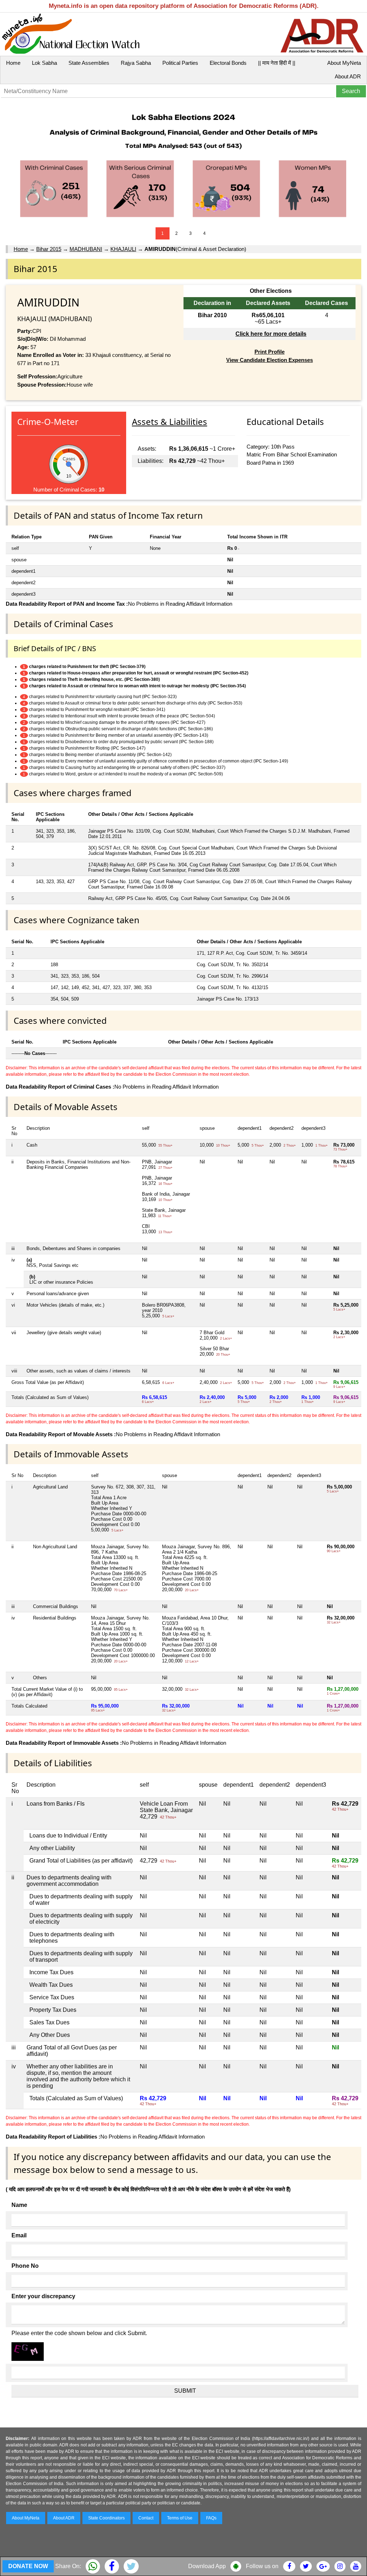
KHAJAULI (123, 249)
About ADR (348, 76)
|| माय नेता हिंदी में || (277, 63)
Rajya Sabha (136, 63)
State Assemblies (89, 63)
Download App (207, 2566)
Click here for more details (271, 334)
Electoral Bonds (228, 63)
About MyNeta (344, 63)
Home (13, 63)
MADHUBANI (86, 249)
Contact (146, 2518)
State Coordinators (106, 2518)
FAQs (211, 2518)
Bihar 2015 (49, 249)
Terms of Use (180, 2518)
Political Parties (180, 63)
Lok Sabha (44, 63)
